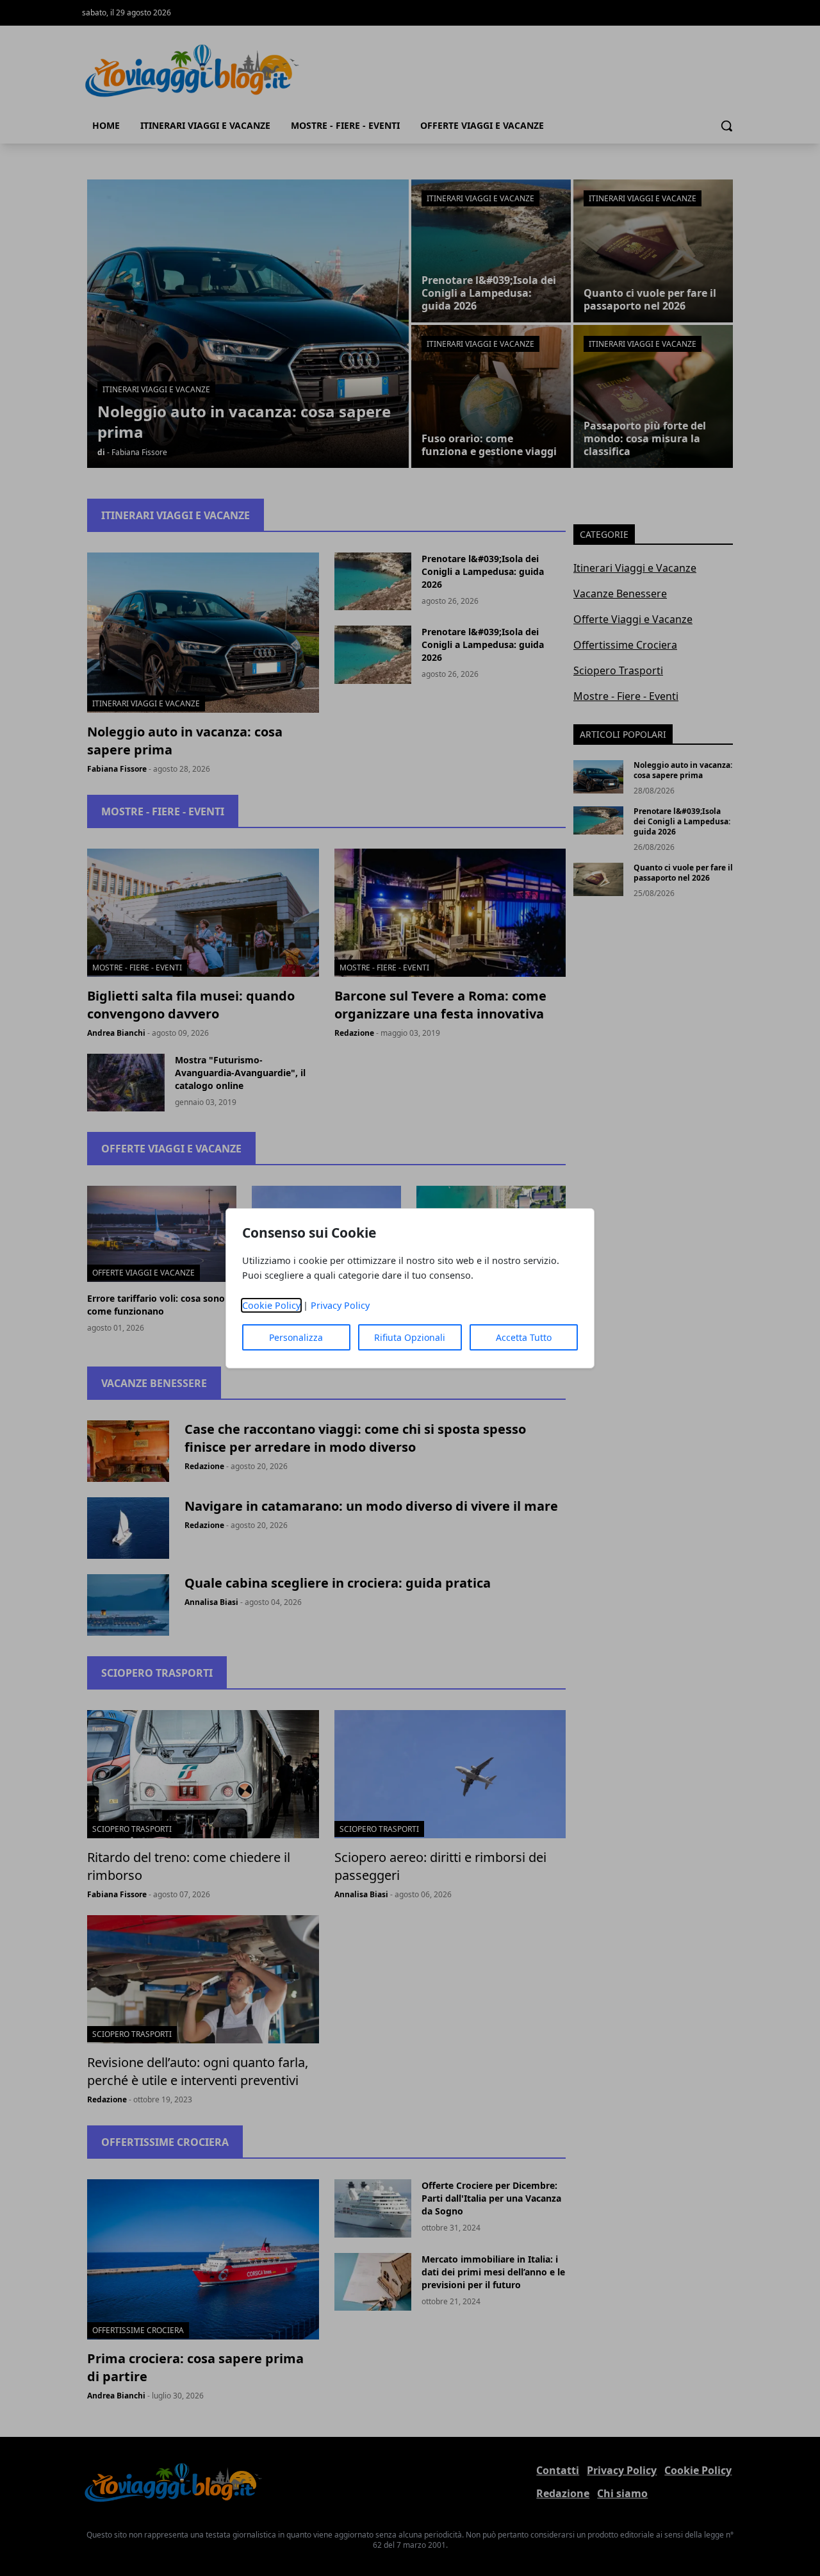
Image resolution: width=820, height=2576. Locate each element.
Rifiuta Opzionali (410, 1337)
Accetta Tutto (524, 1337)
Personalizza (296, 1337)
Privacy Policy (340, 1305)
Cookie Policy (271, 1305)
